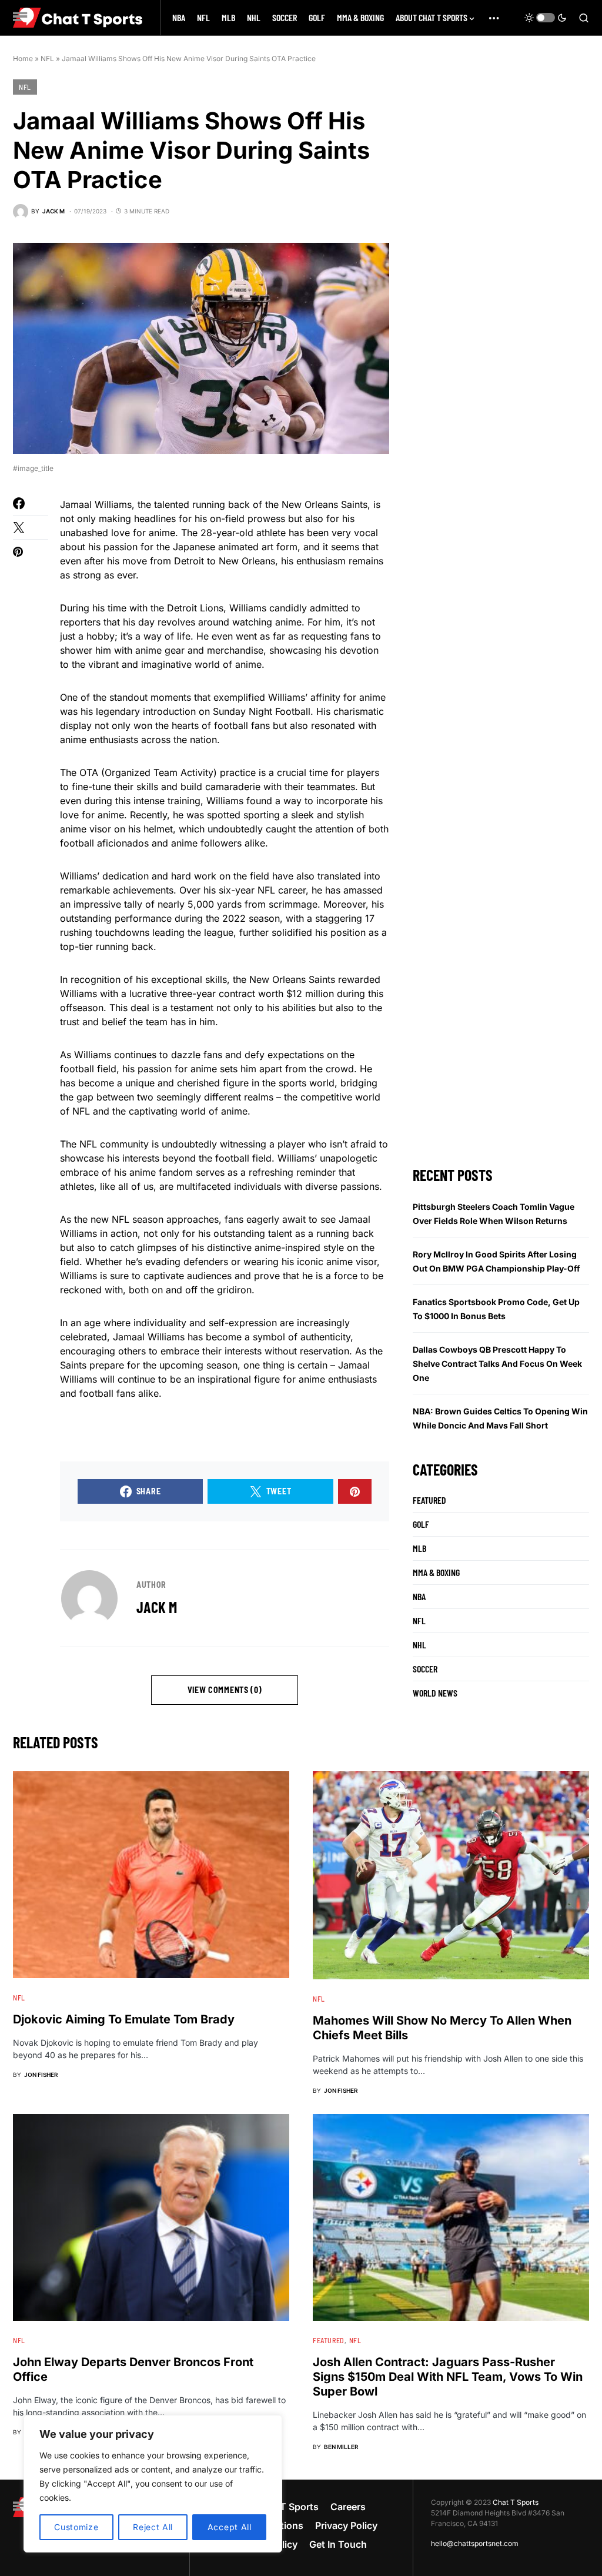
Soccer (425, 1669)
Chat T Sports (516, 2502)
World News (435, 1693)
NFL (47, 58)
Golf (421, 1524)
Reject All (153, 2527)
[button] (546, 18)
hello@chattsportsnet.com (475, 2543)
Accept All (230, 2527)
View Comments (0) (225, 1690)
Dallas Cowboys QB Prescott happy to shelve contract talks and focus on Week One (497, 1364)
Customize (76, 2527)
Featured (429, 1500)
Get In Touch (338, 2544)
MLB (419, 1548)
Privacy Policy (346, 2525)
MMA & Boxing (436, 1572)
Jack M (157, 1607)
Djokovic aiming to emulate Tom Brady (124, 2019)
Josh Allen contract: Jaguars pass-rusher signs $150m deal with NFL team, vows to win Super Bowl (448, 2377)
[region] (153, 2484)
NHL (419, 1645)
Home (23, 58)
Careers (348, 2507)
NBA (419, 1596)
